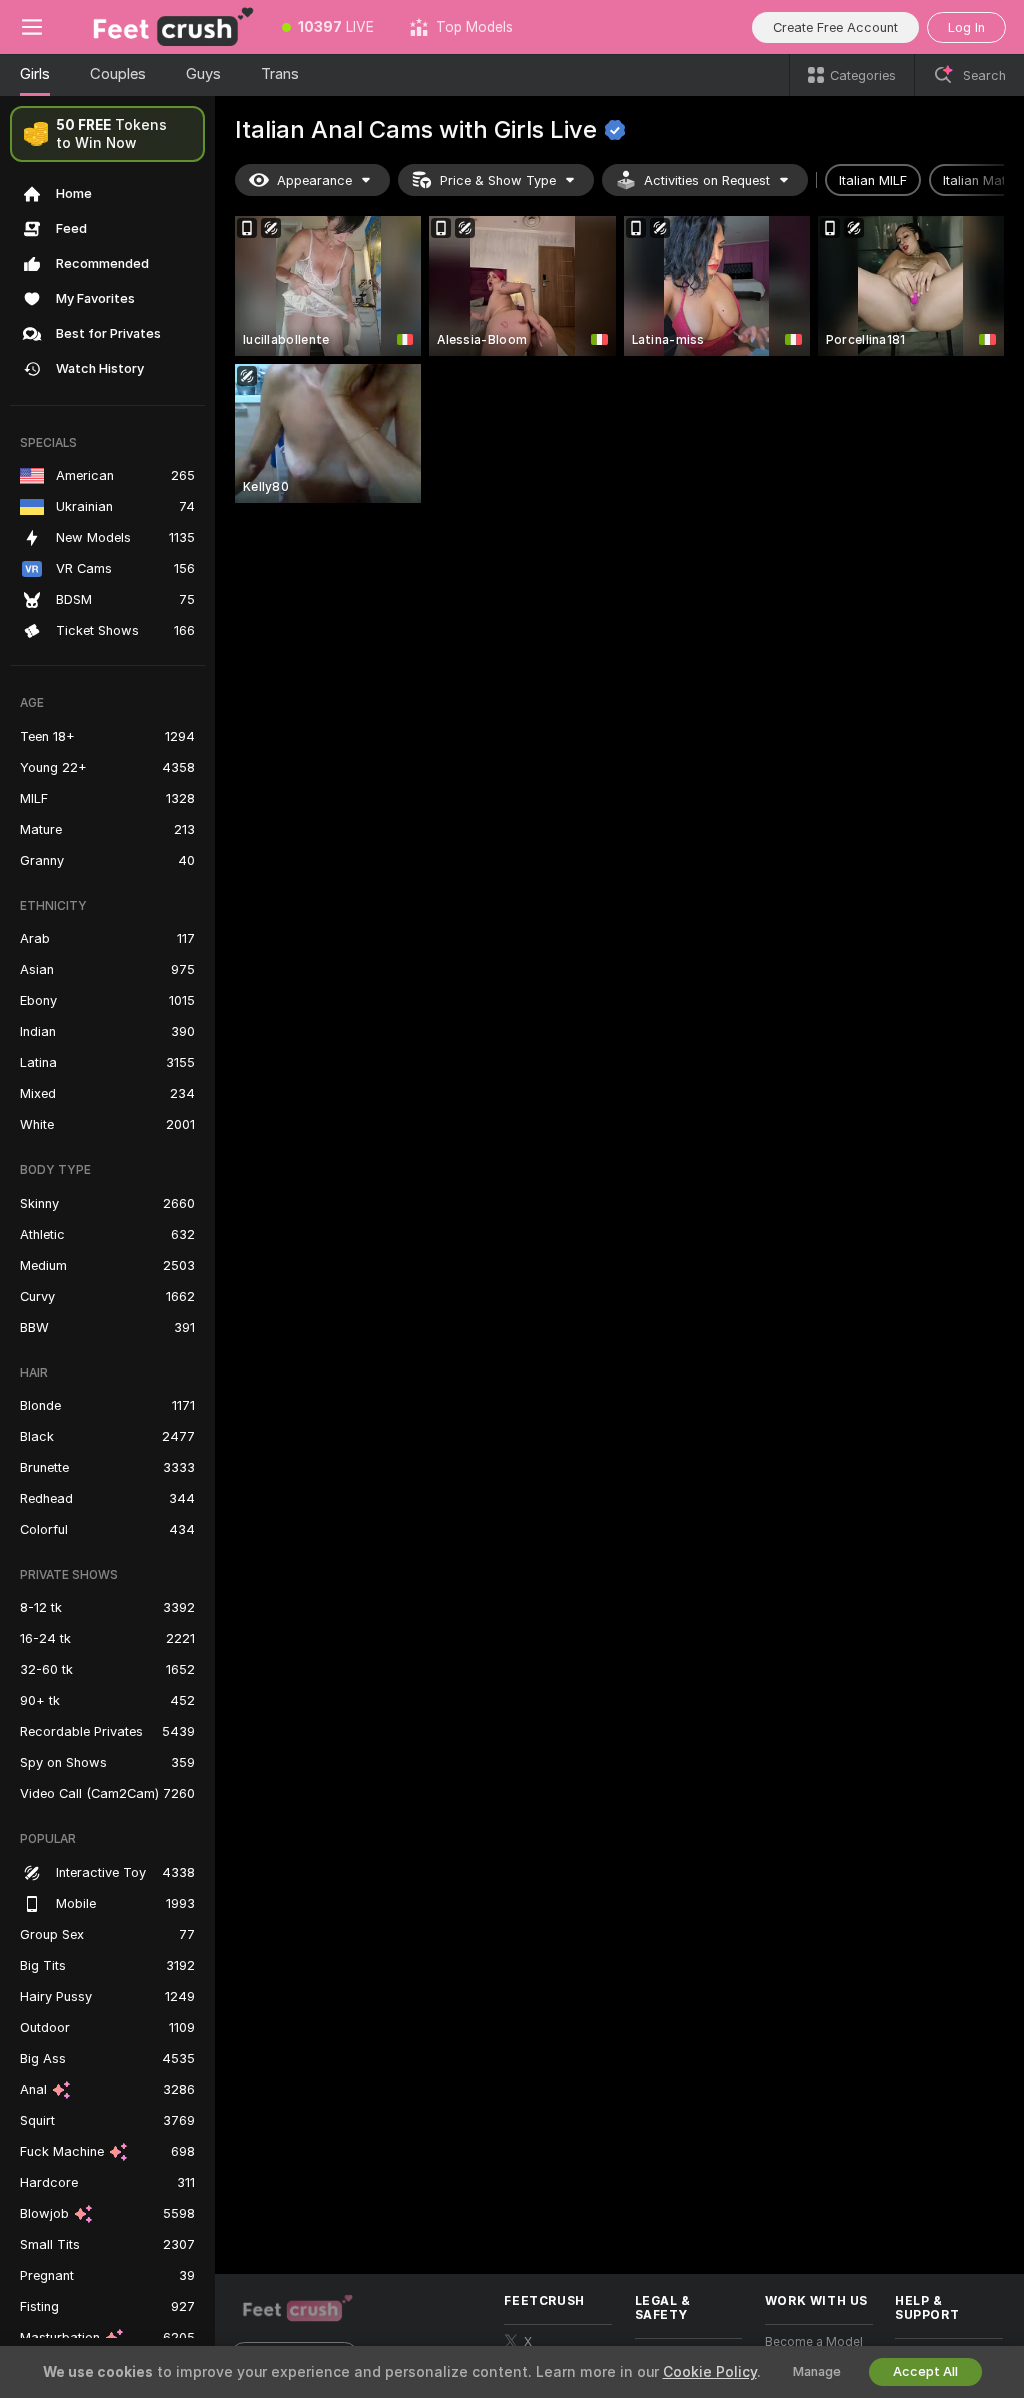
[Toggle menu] (32, 27)
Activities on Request (707, 180)
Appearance (314, 180)
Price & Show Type (498, 180)
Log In (966, 27)
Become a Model (814, 2342)
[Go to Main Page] (164, 27)
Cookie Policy (710, 2372)
